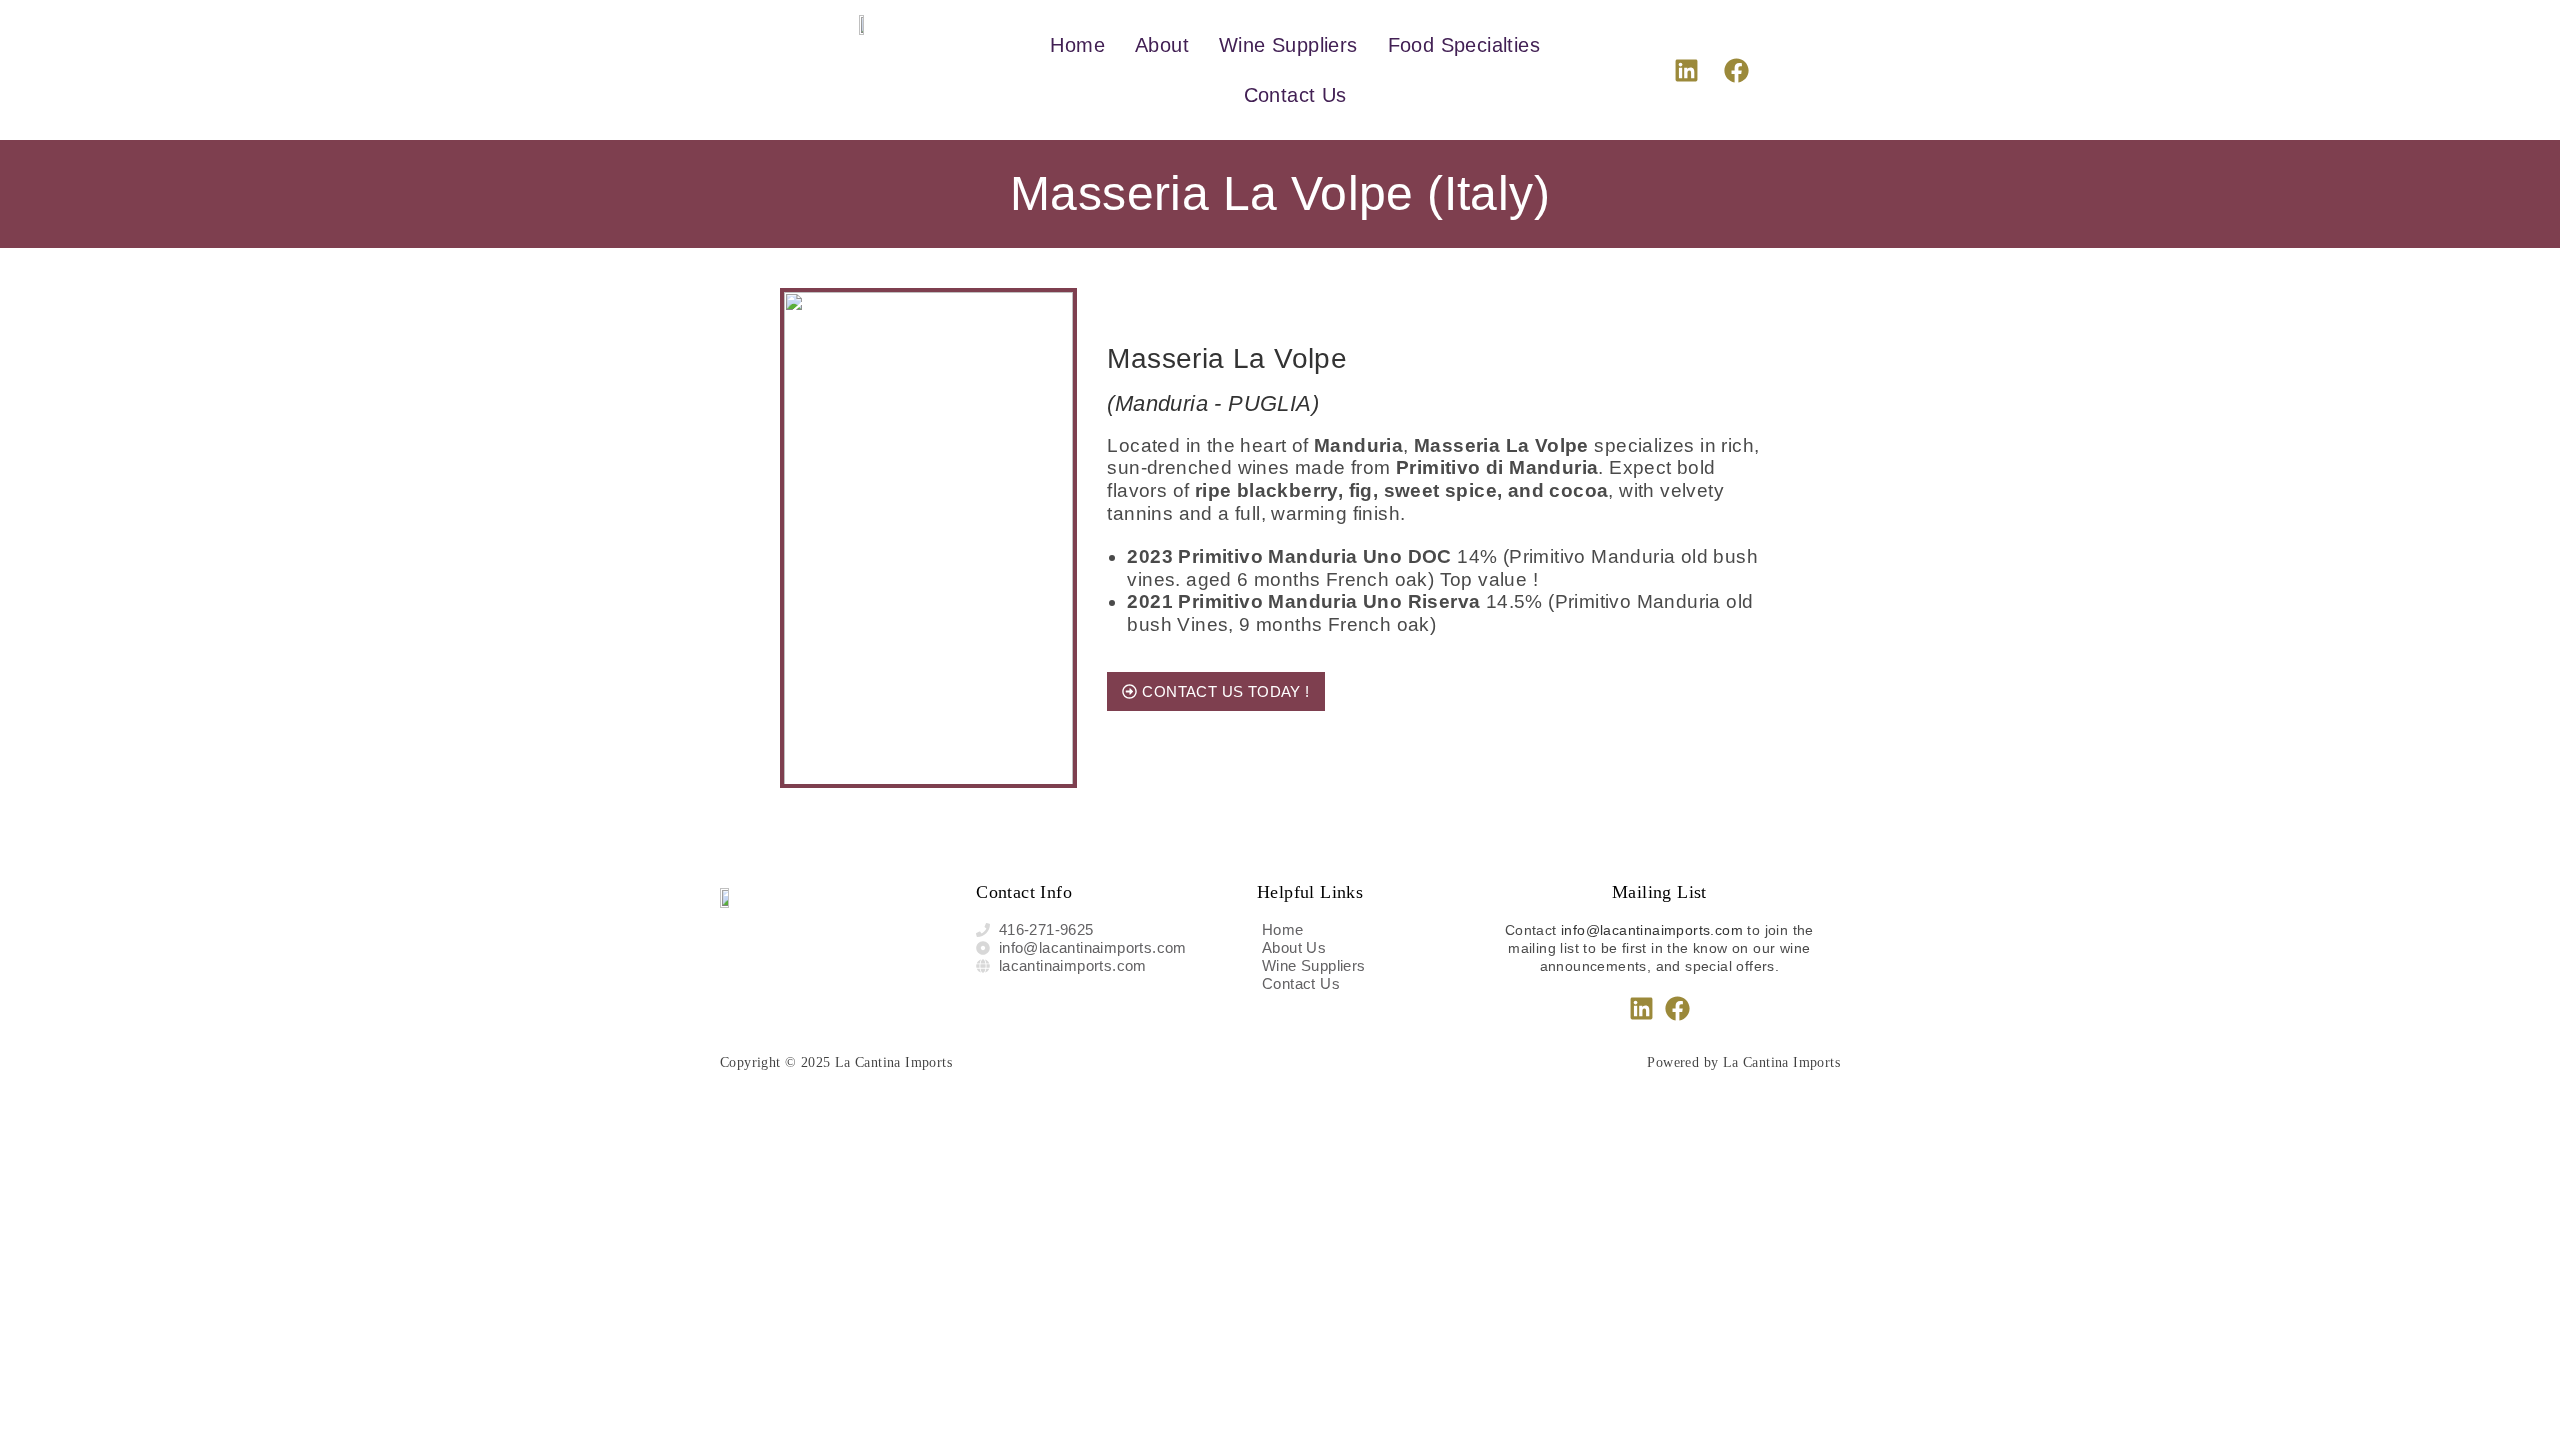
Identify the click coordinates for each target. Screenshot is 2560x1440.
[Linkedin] (1686, 70)
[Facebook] (1737, 70)
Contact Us (1295, 95)
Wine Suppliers (1288, 45)
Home (1077, 45)
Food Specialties (1464, 45)
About (1162, 45)
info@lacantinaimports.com (1652, 930)
